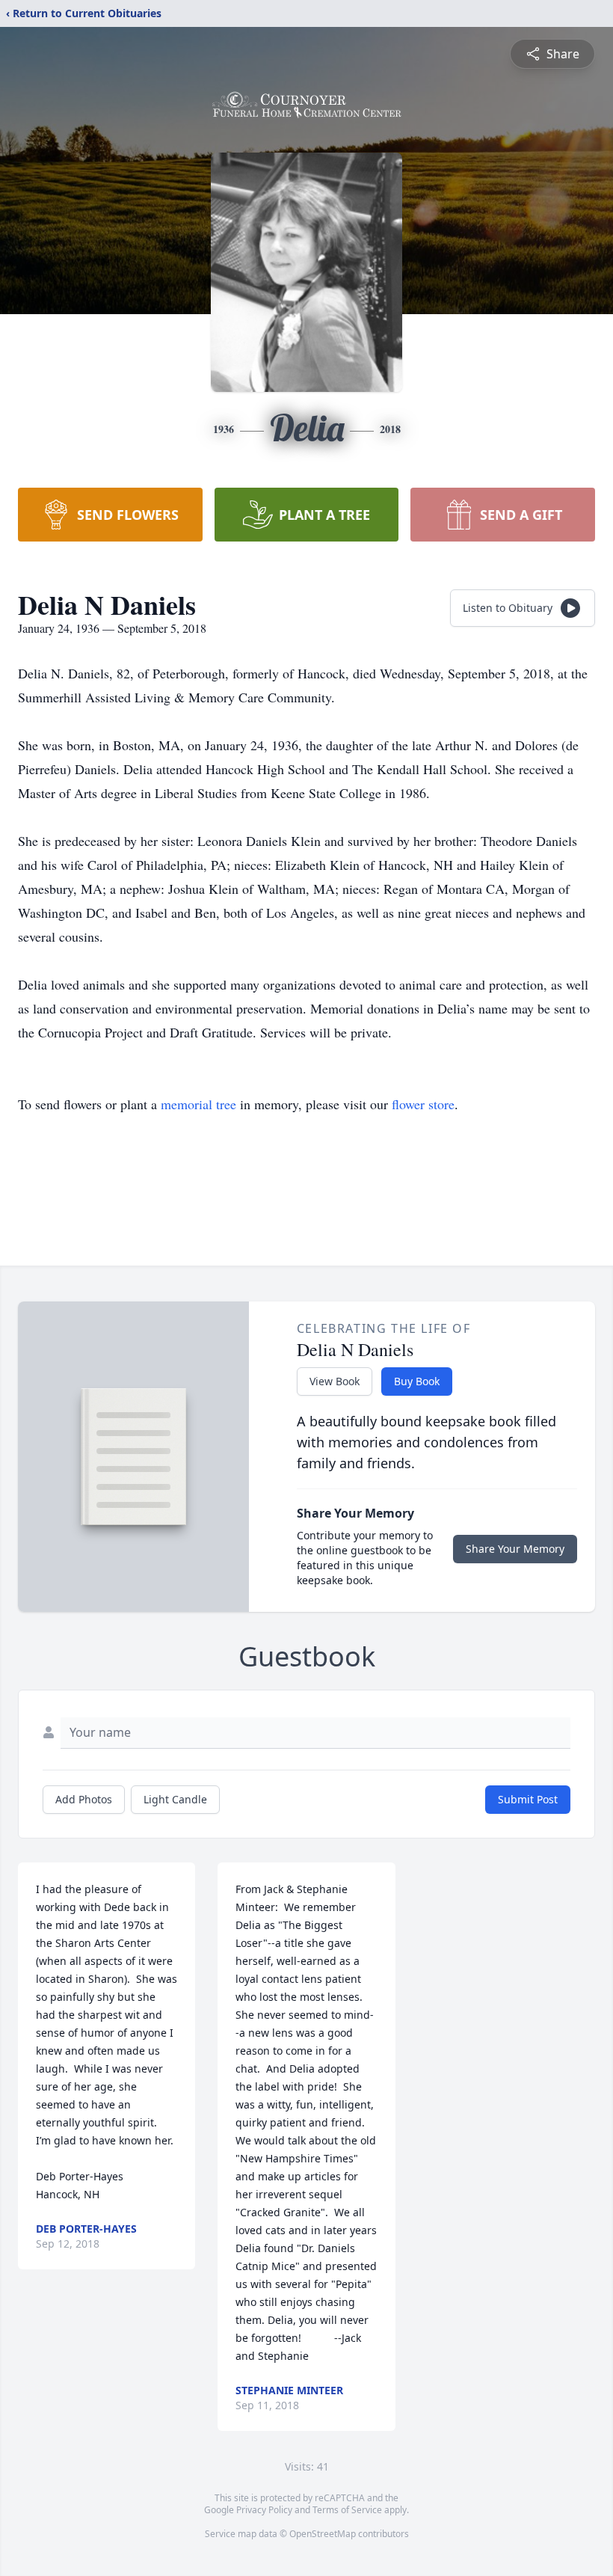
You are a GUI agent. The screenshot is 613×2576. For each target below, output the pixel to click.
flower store (423, 1104)
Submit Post (528, 1799)
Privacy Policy (264, 2510)
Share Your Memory (515, 1549)
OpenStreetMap (323, 2534)
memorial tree (198, 1104)
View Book (335, 1381)
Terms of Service (347, 2510)
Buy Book (417, 1381)
